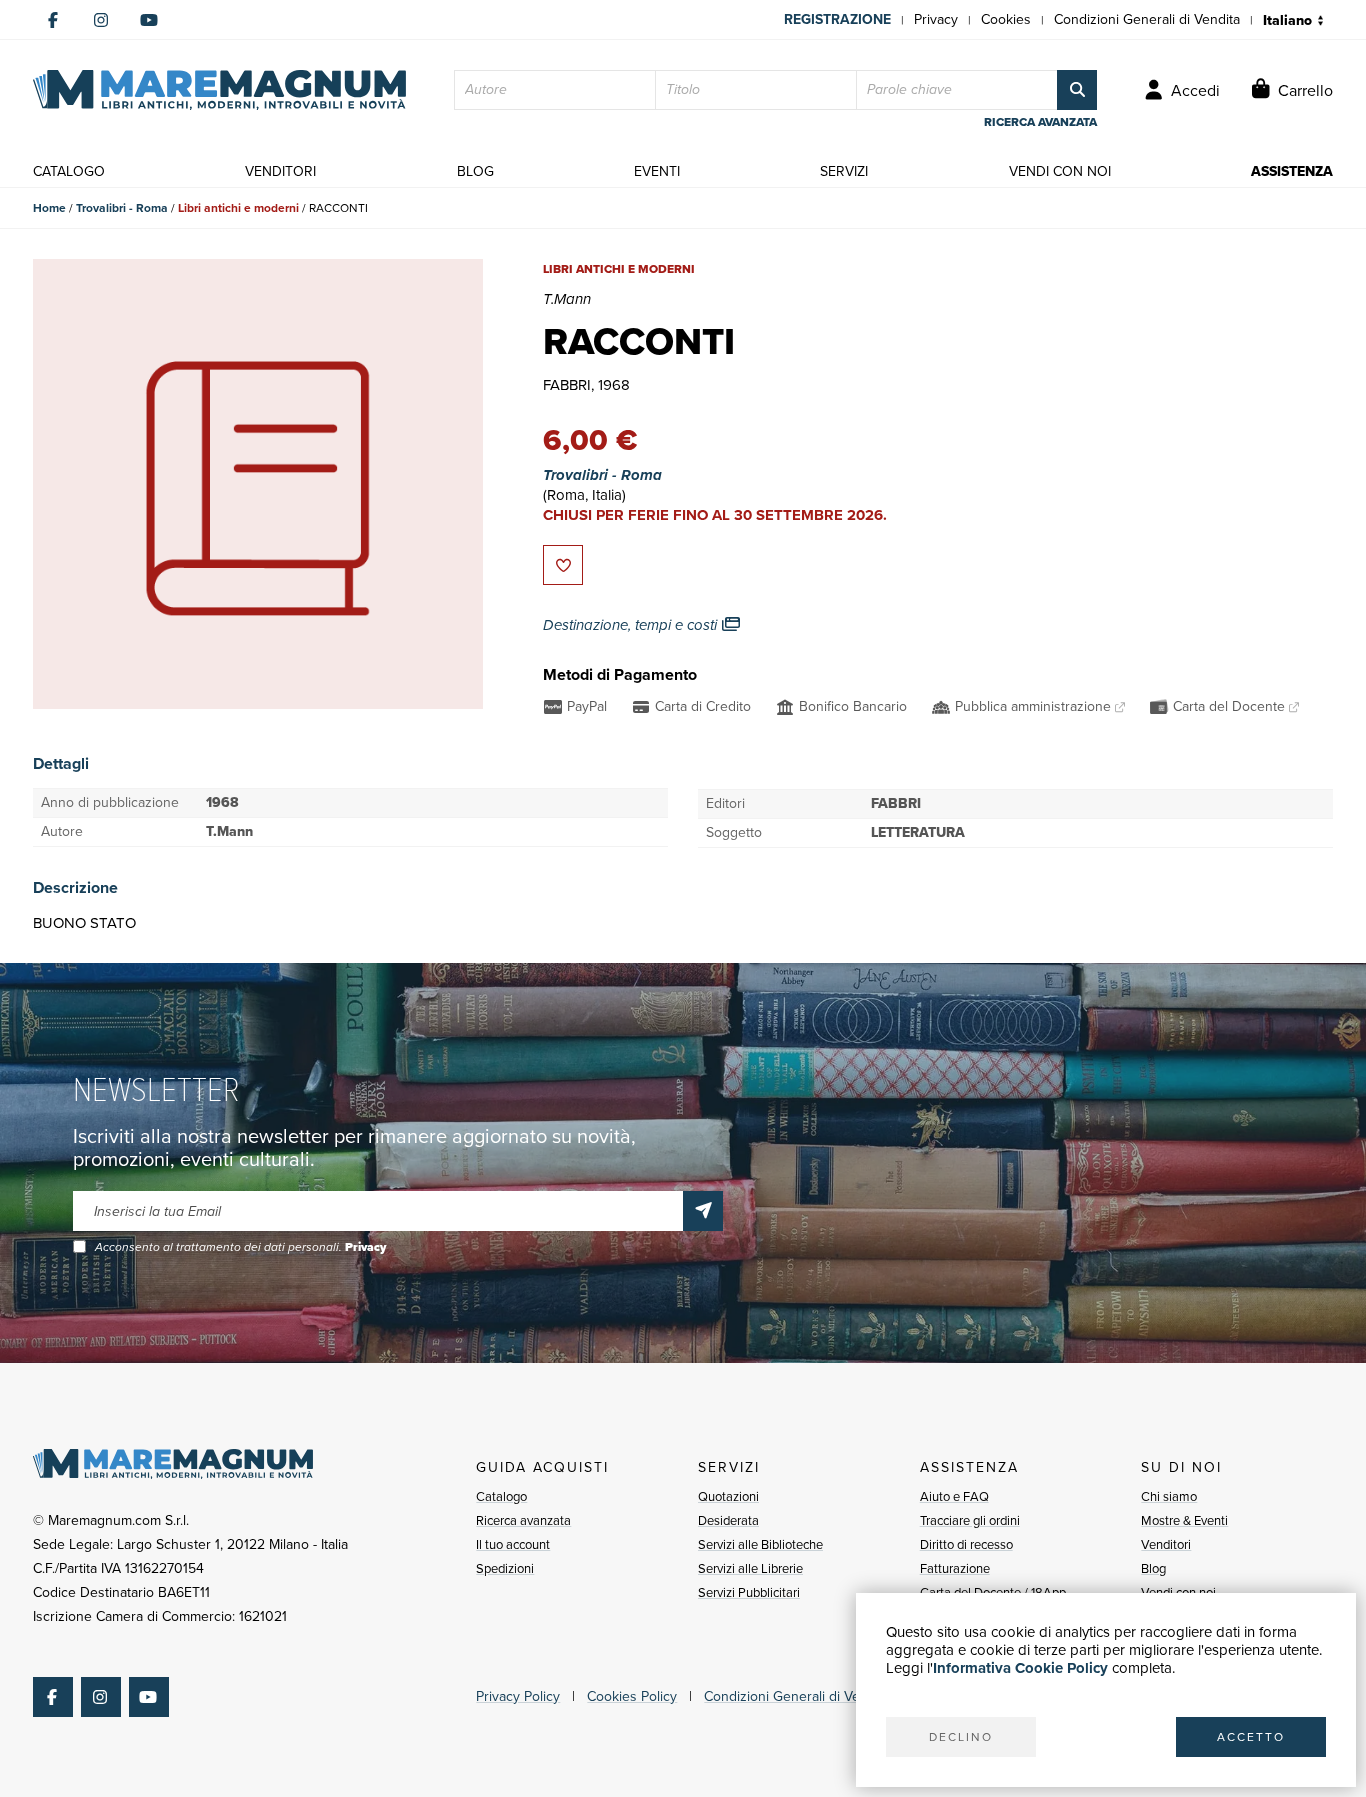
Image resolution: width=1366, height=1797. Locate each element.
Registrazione (837, 19)
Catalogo (501, 1496)
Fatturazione (955, 1568)
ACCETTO (1251, 1737)
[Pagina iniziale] (219, 90)
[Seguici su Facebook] (53, 20)
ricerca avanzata (1040, 122)
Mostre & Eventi (1184, 1520)
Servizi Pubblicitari (749, 1592)
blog (475, 171)
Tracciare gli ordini (970, 1520)
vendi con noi (1060, 171)
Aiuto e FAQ (954, 1496)
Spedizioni (505, 1568)
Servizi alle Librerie (750, 1568)
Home (49, 208)
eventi (657, 171)
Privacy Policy (518, 1696)
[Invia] (703, 1211)
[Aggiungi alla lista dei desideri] (563, 565)
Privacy (936, 19)
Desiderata (728, 1520)
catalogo (69, 171)
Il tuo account (513, 1544)
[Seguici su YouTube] (149, 20)
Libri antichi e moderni (238, 208)
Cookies (1006, 19)
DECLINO (961, 1737)
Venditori (1166, 1544)
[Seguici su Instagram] (101, 20)
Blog (1153, 1568)
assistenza (1292, 171)
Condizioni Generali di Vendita (1147, 19)
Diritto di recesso (966, 1544)
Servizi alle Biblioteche (760, 1544)
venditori (280, 171)
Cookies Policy (632, 1696)
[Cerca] (1077, 90)
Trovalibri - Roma (122, 208)
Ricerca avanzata (523, 1520)
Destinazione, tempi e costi (632, 625)
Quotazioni (728, 1496)
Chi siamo (1169, 1496)
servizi (844, 171)
